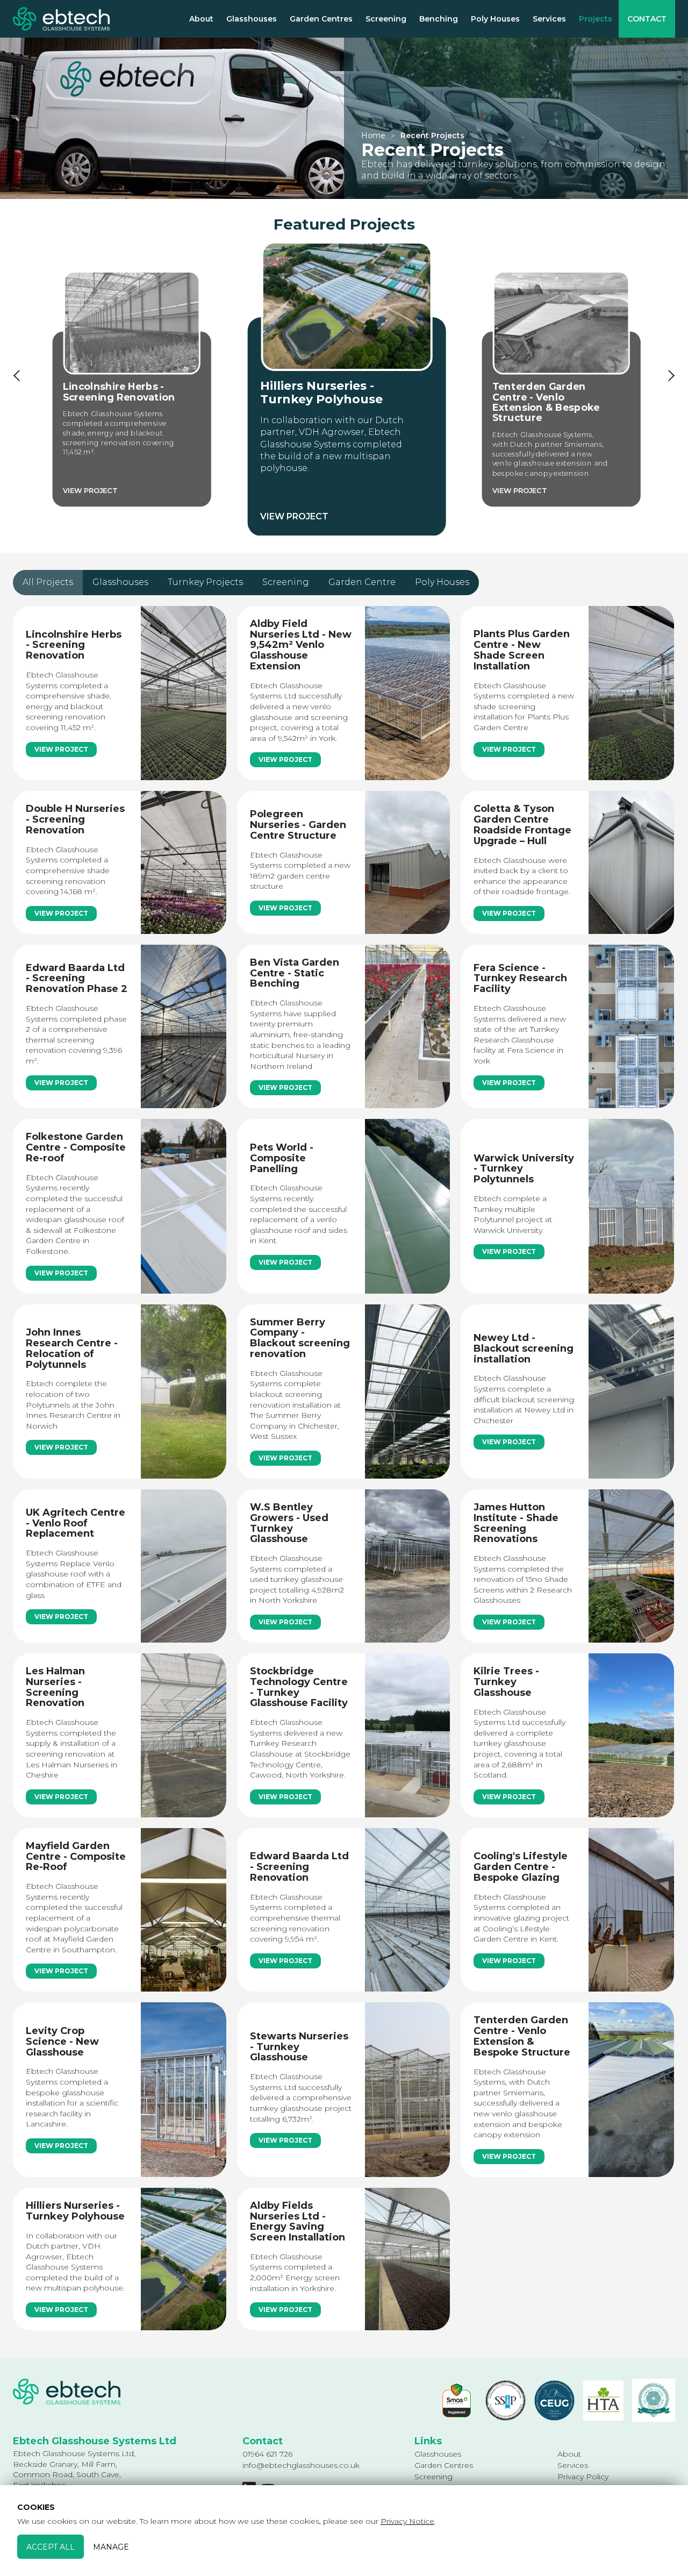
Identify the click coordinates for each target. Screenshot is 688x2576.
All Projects (48, 582)
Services (549, 19)
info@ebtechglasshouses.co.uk (301, 2465)
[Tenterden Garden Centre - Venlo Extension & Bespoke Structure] (561, 389)
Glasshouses (252, 19)
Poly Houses (495, 19)
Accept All (51, 2546)
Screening (386, 19)
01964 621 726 (267, 2454)
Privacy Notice (407, 2521)
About (201, 19)
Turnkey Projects (205, 582)
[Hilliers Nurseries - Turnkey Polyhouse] (346, 389)
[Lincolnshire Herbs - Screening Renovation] (132, 389)
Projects (596, 19)
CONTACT (647, 19)
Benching (439, 19)
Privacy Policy (583, 2477)
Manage (111, 2546)
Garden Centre (362, 582)
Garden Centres (321, 19)
